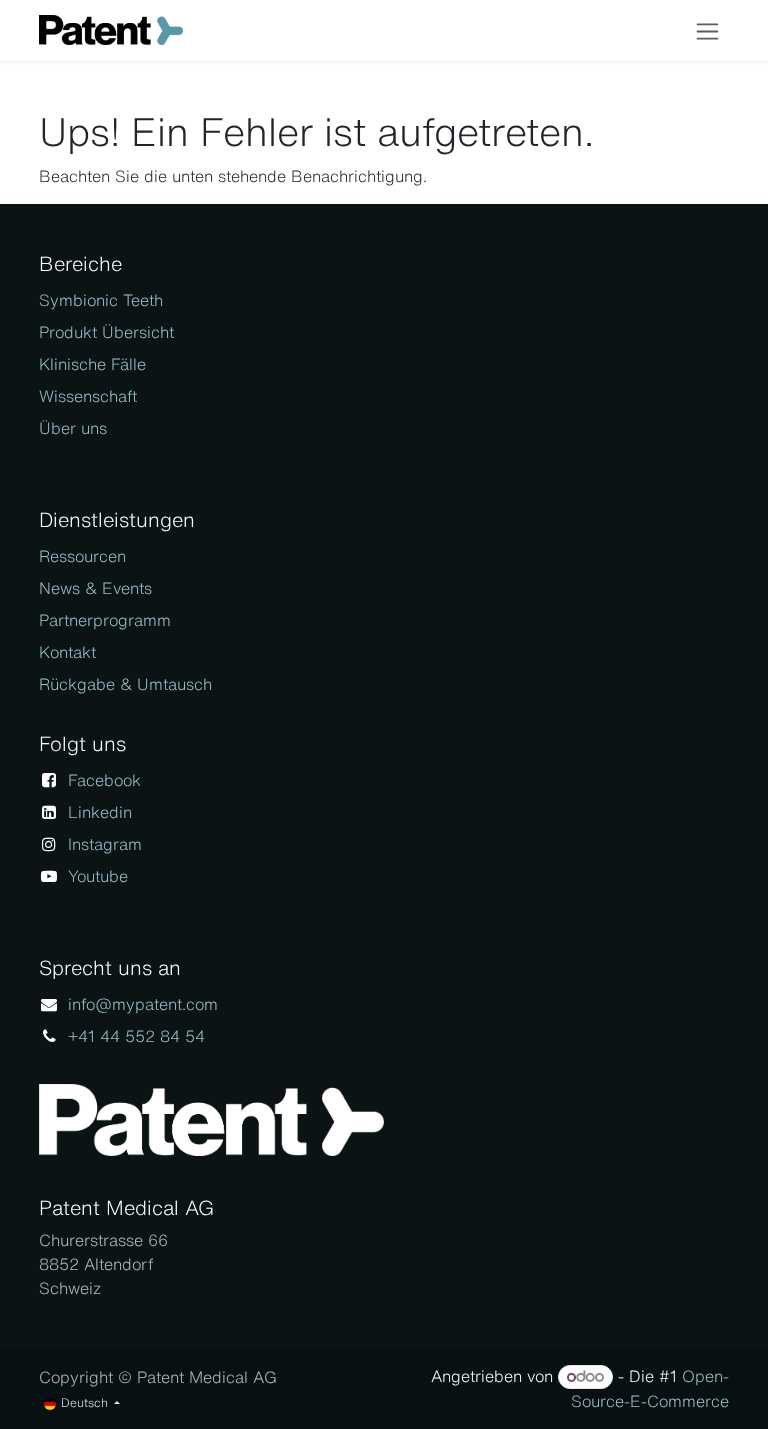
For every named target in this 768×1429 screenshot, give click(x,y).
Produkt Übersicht (106, 332)
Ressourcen (82, 556)
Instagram (105, 844)
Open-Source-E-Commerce (650, 1388)
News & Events (95, 588)
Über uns (73, 428)
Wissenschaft (88, 396)
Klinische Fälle (92, 364)
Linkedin (100, 812)
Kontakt (67, 652)
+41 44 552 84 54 (136, 1036)
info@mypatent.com (143, 1004)
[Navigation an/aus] (707, 30)
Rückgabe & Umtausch (125, 684)
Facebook (104, 780)
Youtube (98, 876)
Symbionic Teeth (101, 300)
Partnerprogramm (105, 620)
